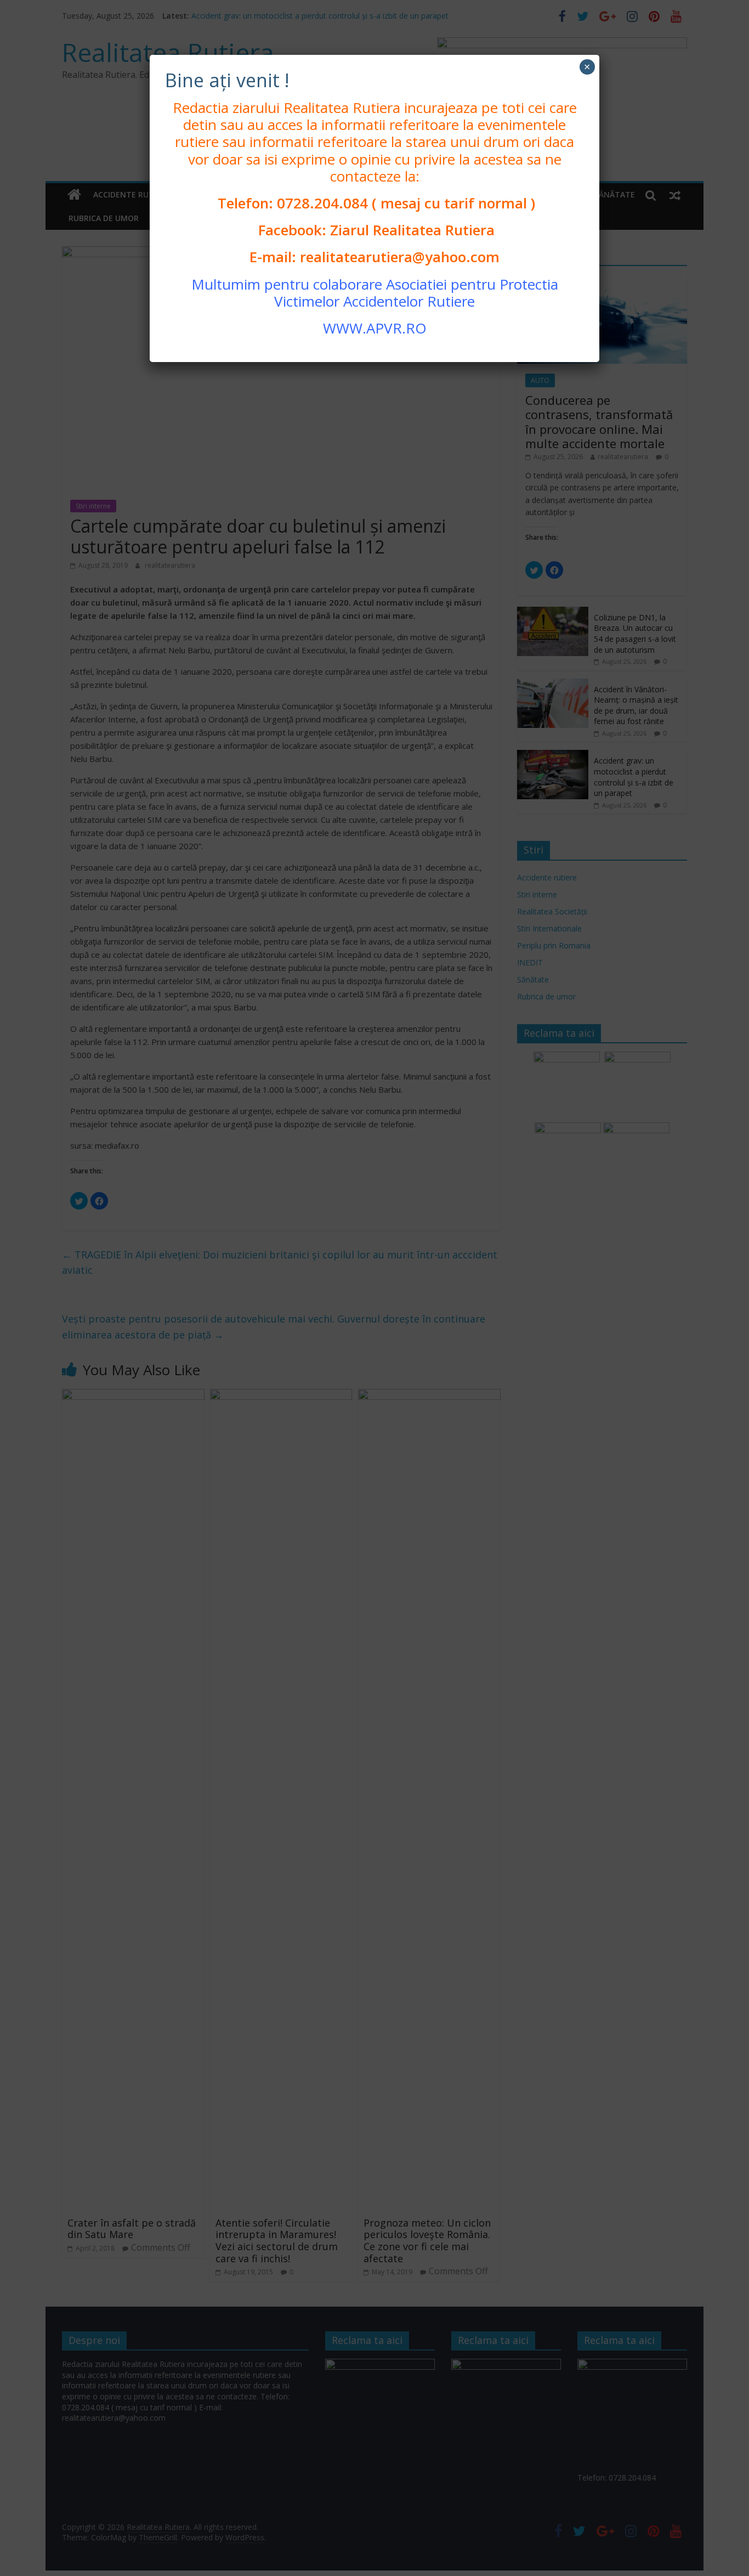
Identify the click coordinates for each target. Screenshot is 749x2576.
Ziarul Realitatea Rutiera (412, 230)
